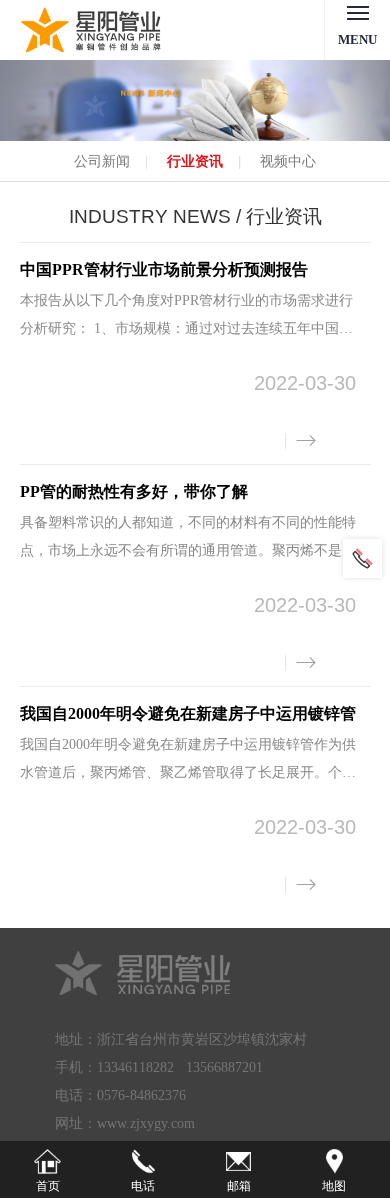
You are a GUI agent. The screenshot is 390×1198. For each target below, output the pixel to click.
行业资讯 (195, 161)
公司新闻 (102, 161)
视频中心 (288, 161)
